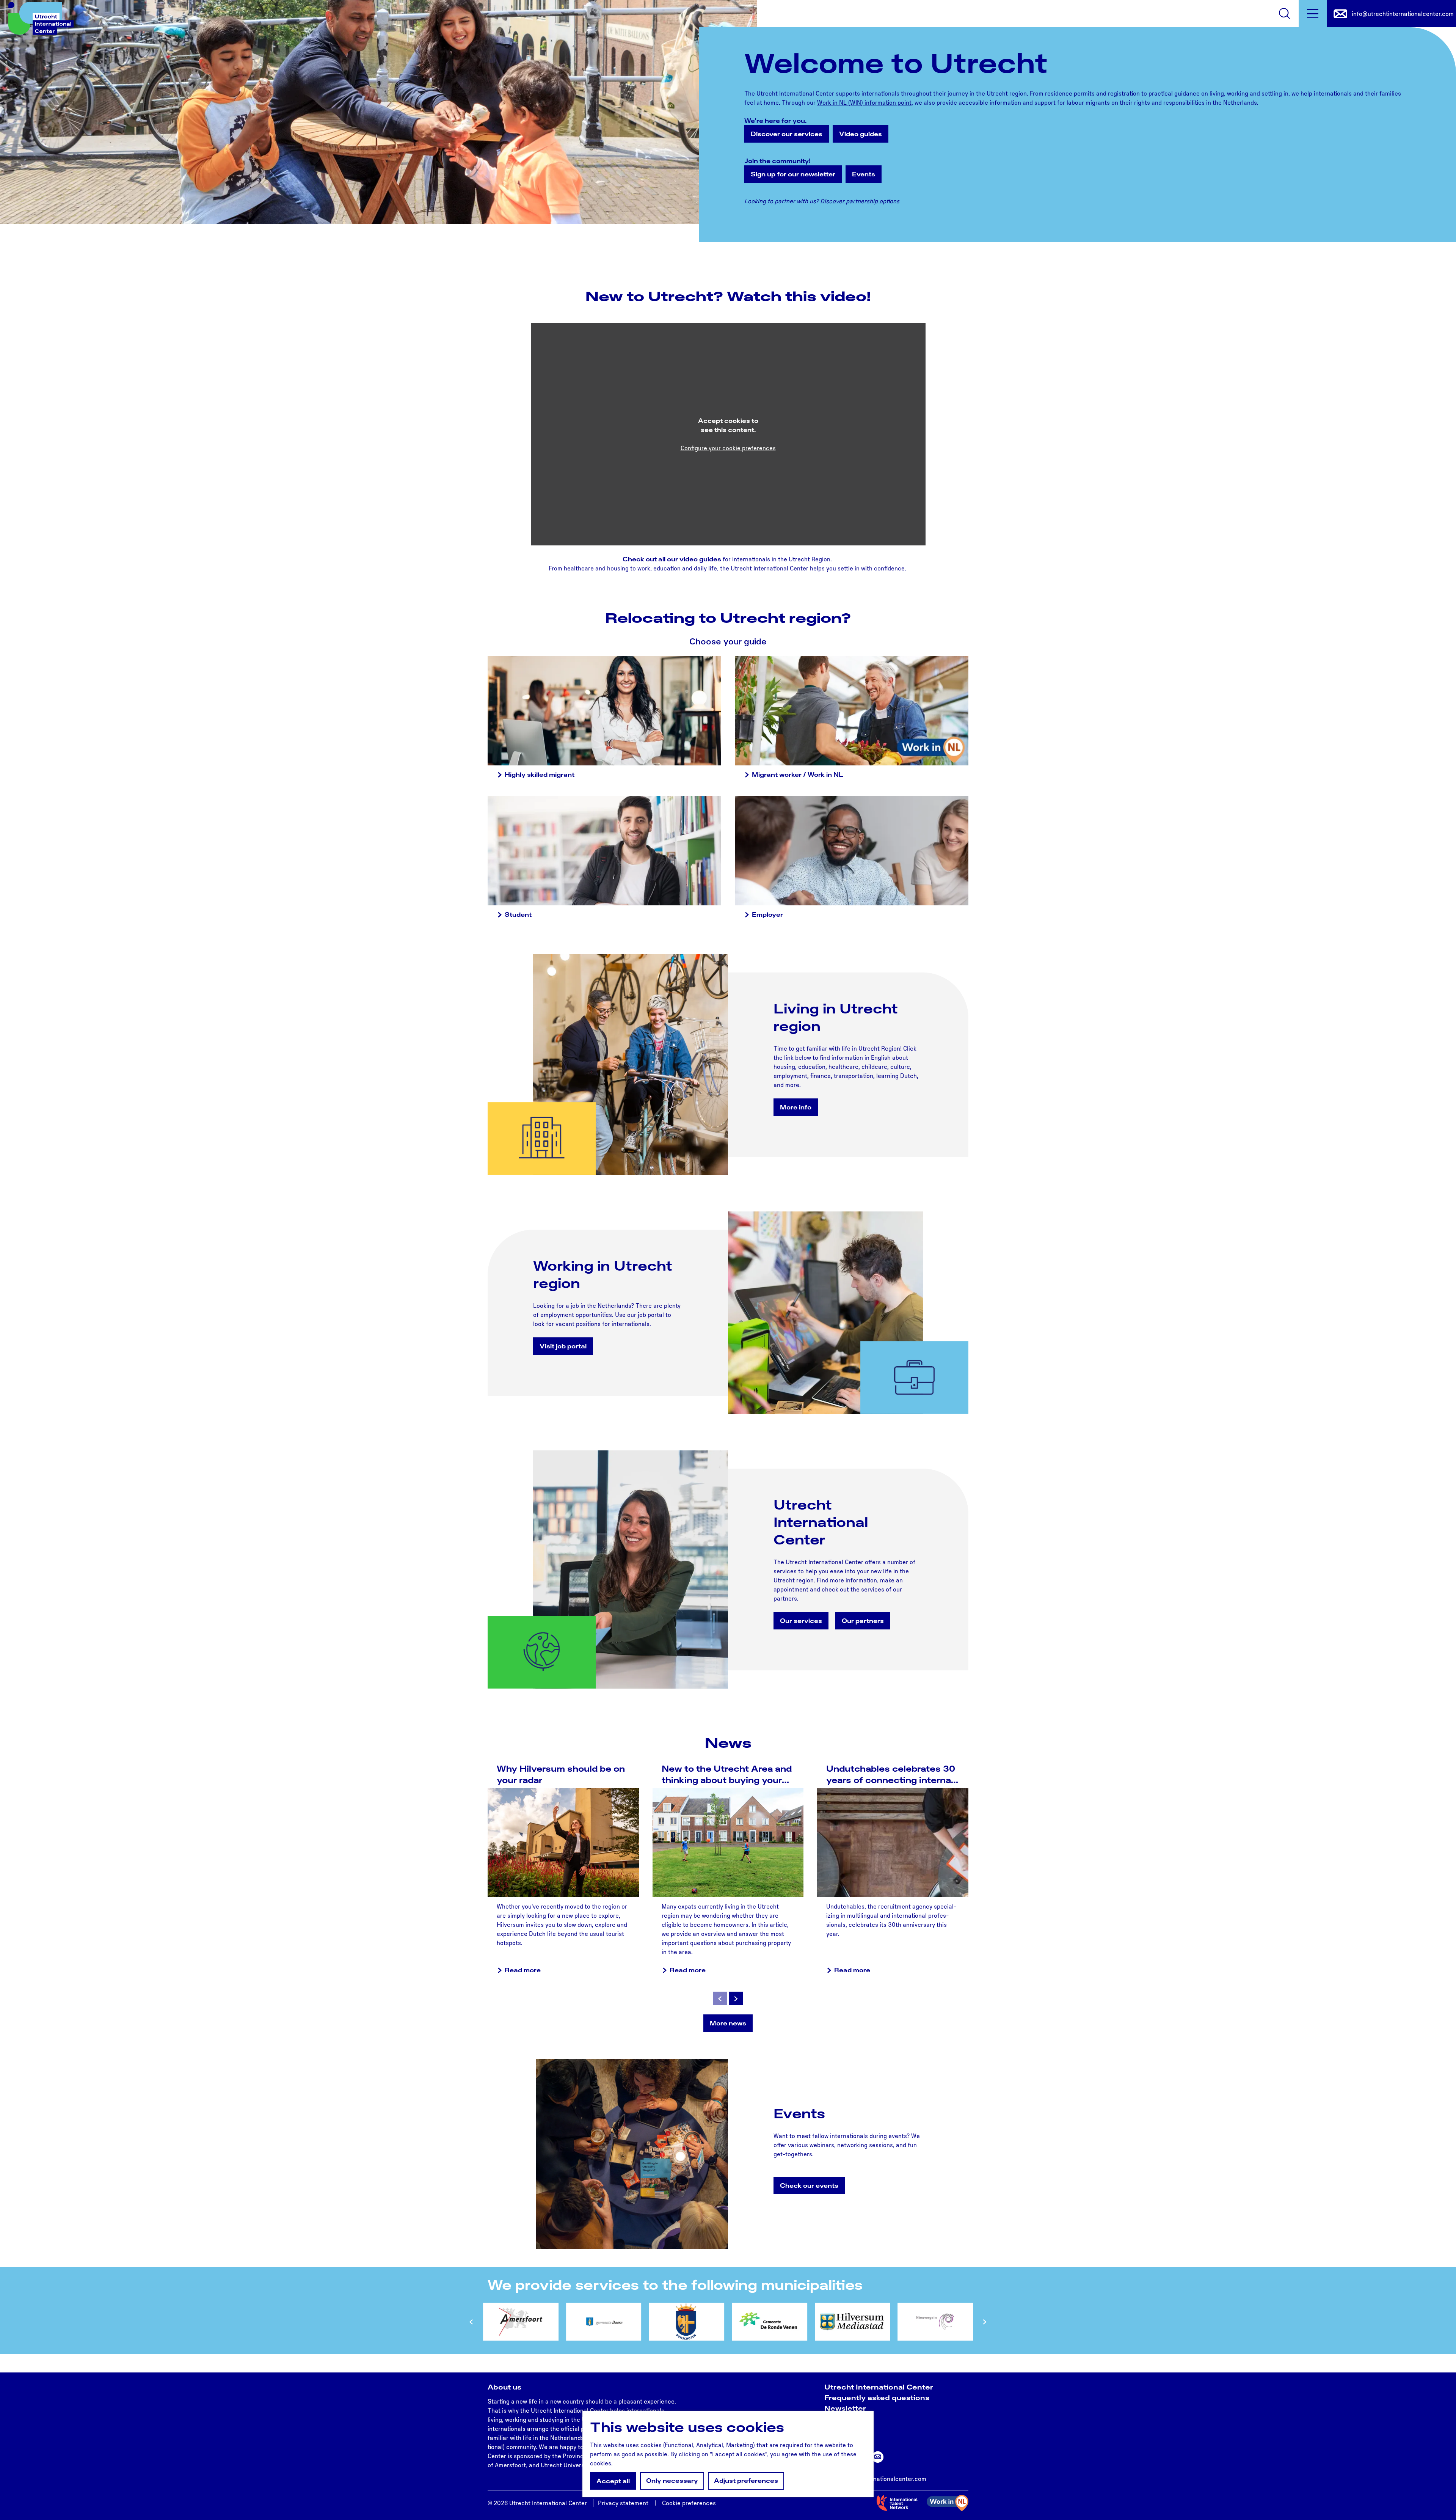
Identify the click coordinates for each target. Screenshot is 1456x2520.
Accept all (613, 2481)
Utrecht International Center (879, 2387)
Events (864, 174)
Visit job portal (563, 1346)
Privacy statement (623, 2503)
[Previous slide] (720, 1998)
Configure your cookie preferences (728, 448)
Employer (767, 914)
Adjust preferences (746, 2481)
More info (796, 1107)
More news (728, 2023)
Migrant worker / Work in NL (798, 775)
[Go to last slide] (471, 2322)
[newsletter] (878, 2457)
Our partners (863, 1621)
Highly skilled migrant (540, 775)
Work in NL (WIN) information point (864, 102)
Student (518, 914)
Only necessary (672, 2481)
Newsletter (845, 2408)
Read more (523, 1970)
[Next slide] (736, 1998)
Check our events (809, 2185)
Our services (801, 1621)
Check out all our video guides (672, 559)
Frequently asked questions (877, 2397)
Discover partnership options (860, 201)
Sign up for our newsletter (793, 174)
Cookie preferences (689, 2503)
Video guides (861, 134)
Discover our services (787, 134)
